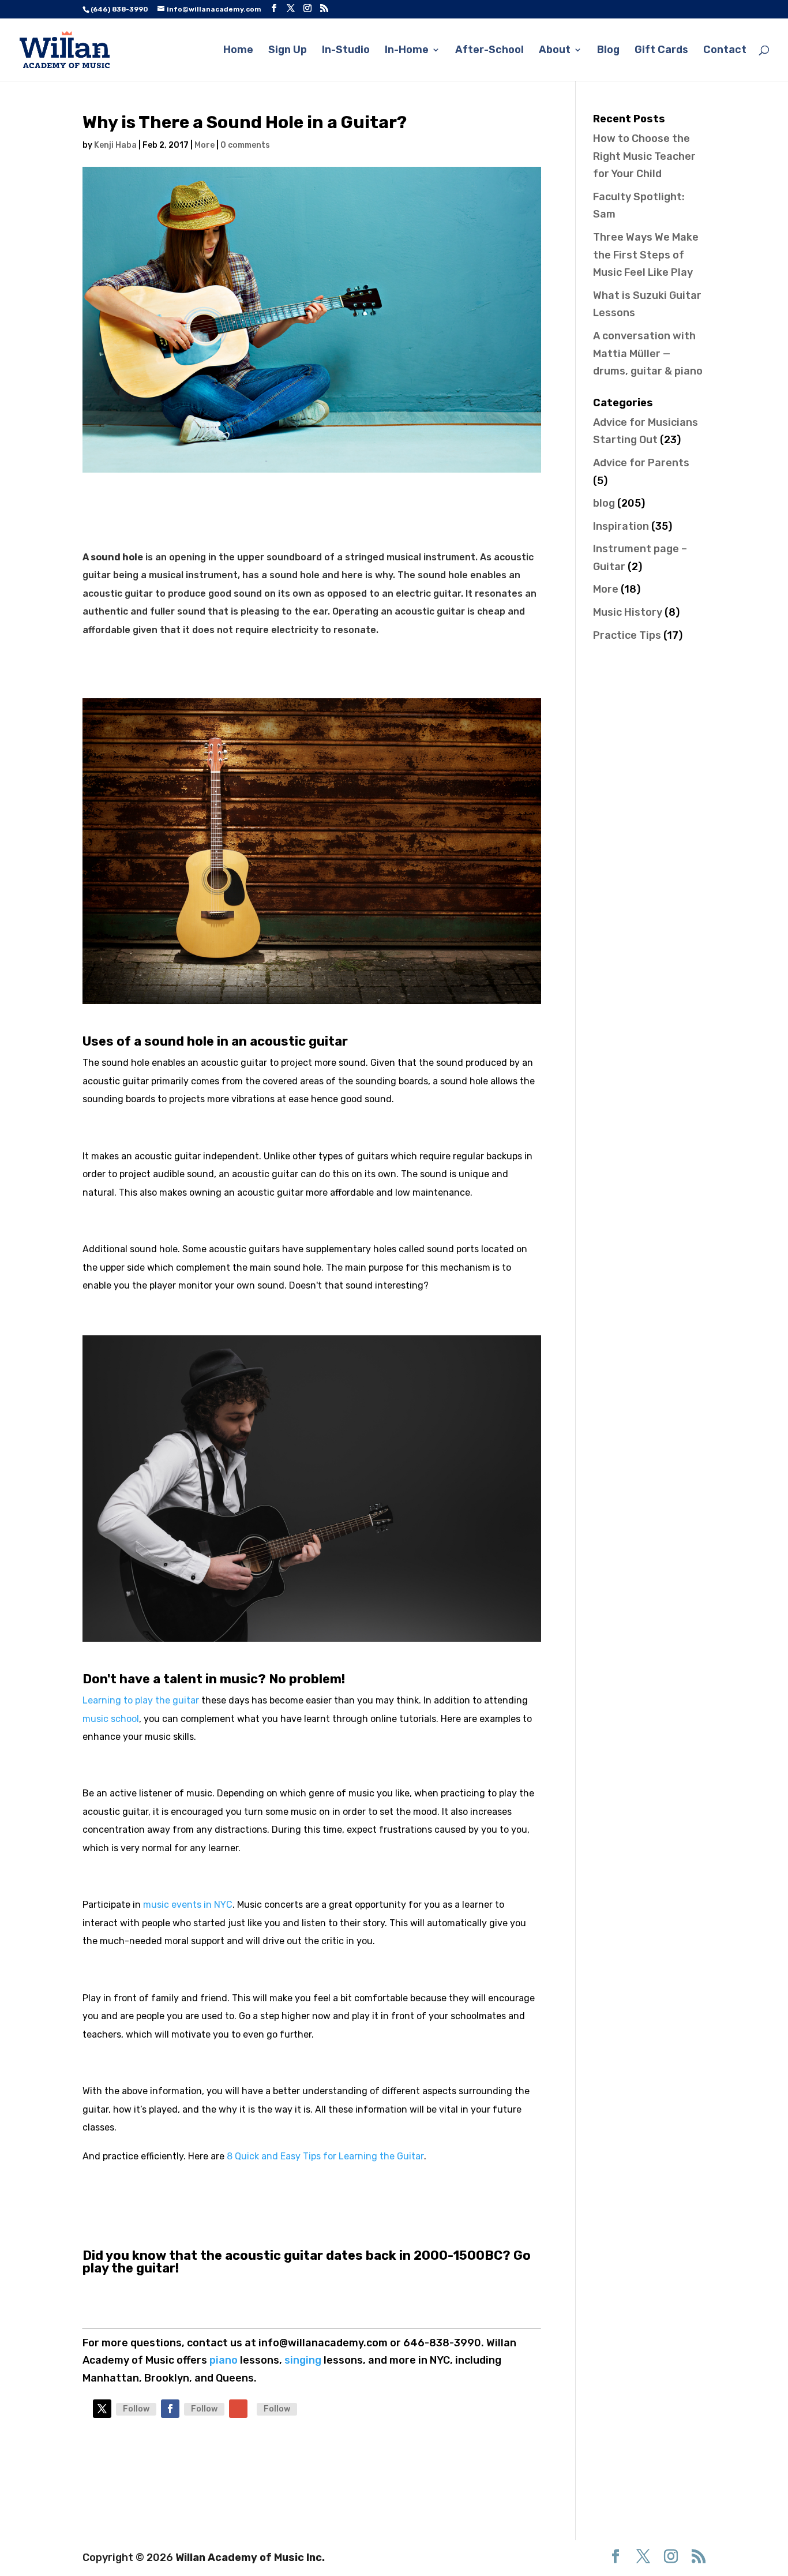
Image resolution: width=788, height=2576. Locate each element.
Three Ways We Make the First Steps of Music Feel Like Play (646, 255)
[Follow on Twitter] (102, 2409)
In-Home (407, 51)
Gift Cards (661, 51)
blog (604, 503)
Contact (725, 51)
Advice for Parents (641, 463)
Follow (136, 2409)
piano (225, 2360)
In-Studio (346, 51)
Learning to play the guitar (141, 1700)
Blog (608, 51)
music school (111, 1719)
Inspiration (621, 526)
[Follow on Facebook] (170, 2409)
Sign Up (288, 51)
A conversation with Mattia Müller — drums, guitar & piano (648, 353)
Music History (628, 612)
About (555, 51)
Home (238, 51)
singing (303, 2360)
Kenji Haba (115, 145)
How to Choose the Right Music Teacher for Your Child (644, 156)
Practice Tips (627, 635)
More (204, 145)
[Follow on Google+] (238, 2409)
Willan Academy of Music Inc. (250, 2558)
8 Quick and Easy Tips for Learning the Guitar (325, 2156)
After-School (489, 51)
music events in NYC (188, 1905)
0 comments (245, 145)
